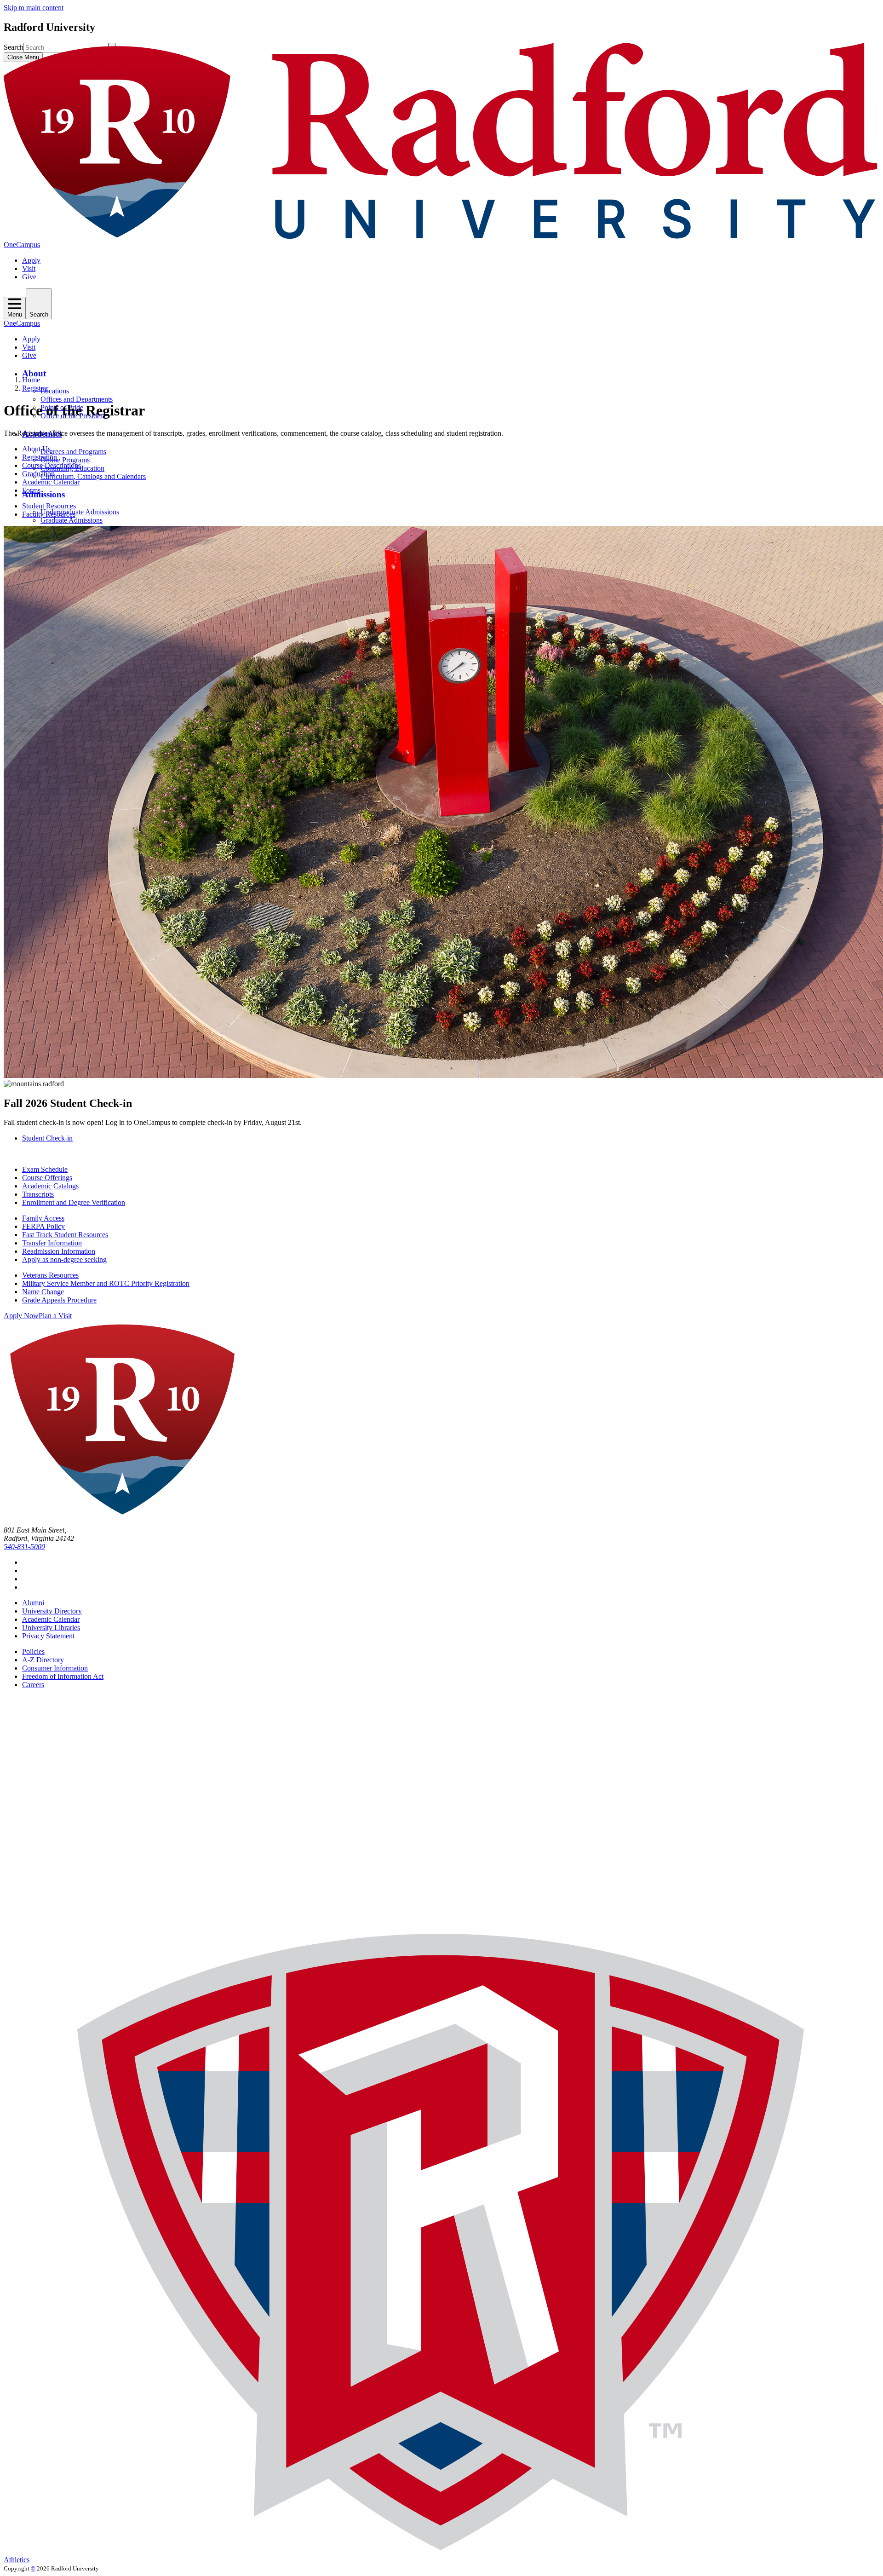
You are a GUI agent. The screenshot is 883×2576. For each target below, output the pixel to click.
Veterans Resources (50, 1275)
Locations (55, 391)
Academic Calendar (51, 482)
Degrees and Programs (73, 452)
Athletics (17, 2560)
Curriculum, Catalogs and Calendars (93, 476)
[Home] (441, 236)
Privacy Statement (48, 1636)
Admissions (43, 494)
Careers (33, 1685)
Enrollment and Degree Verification (74, 1202)
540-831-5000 (24, 1547)
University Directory (52, 1611)
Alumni (33, 1603)
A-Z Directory (43, 1660)
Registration (40, 457)
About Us (36, 449)
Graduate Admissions (72, 520)
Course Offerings (47, 1178)
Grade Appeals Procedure (59, 1300)
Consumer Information (55, 1668)
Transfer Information (52, 1243)
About (34, 373)
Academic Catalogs (50, 1186)
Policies (33, 1651)
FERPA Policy (43, 1226)
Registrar (35, 388)
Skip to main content (34, 8)
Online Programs (65, 460)
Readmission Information (59, 1251)
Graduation (38, 474)
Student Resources (49, 506)
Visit (29, 268)
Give (29, 277)
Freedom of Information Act (63, 1676)
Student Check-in (47, 1138)
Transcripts (38, 1194)
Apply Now (21, 1316)
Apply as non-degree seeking (64, 1259)
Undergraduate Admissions (80, 512)
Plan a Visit (55, 1316)
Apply (31, 260)
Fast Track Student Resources (65, 1235)
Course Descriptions (52, 465)
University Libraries (51, 1628)
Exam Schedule (45, 1169)
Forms (31, 490)
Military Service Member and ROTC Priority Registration (106, 1283)
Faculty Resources (49, 514)
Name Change (43, 1292)
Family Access (43, 1218)
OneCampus (22, 245)
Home (31, 380)
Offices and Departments (77, 399)
